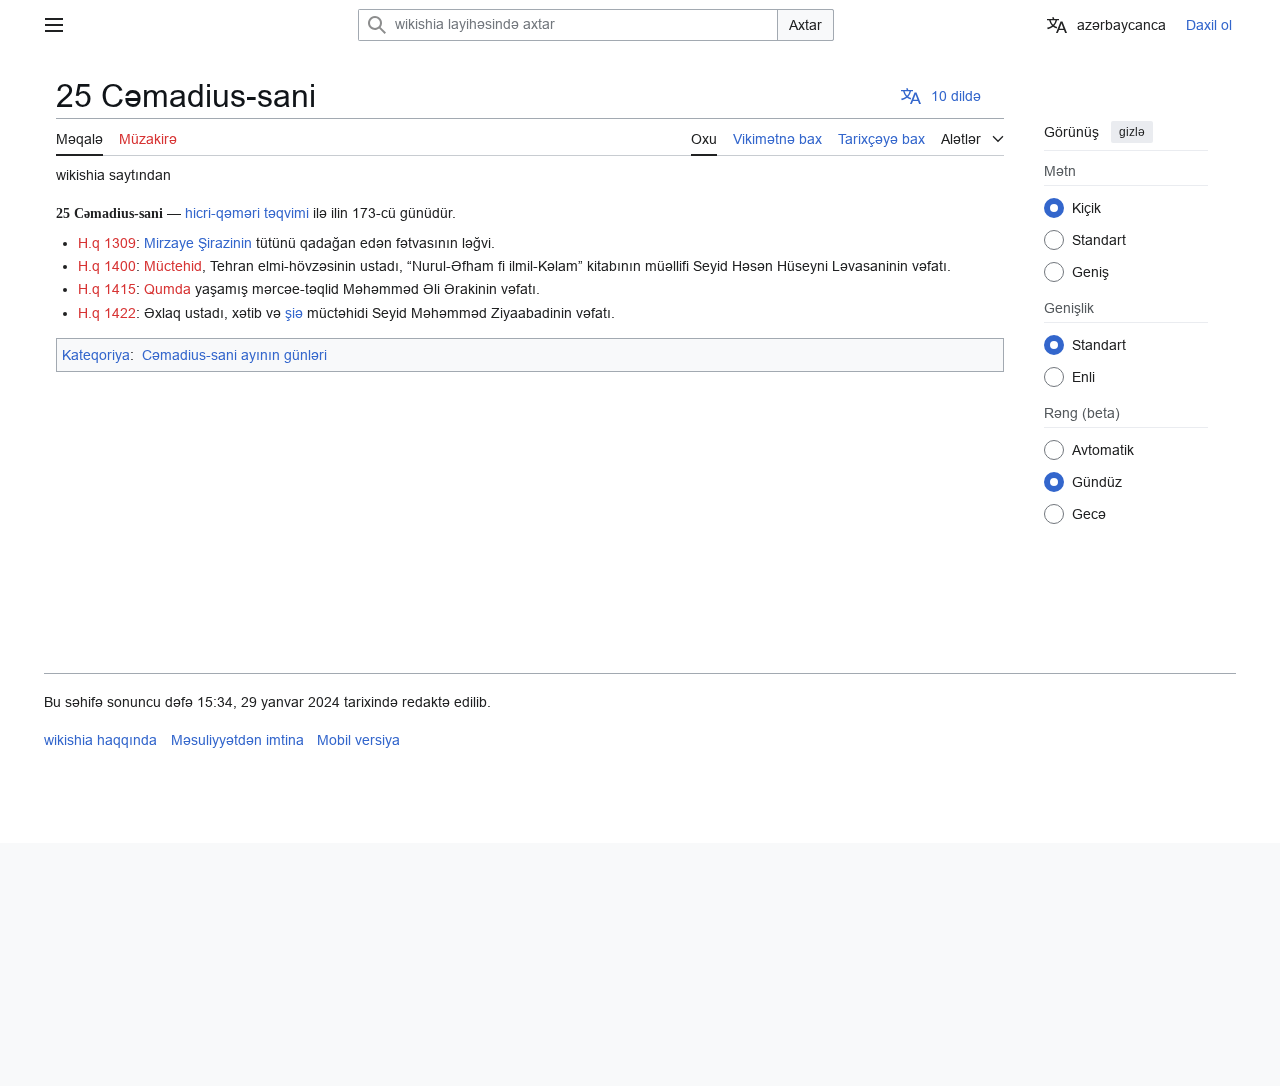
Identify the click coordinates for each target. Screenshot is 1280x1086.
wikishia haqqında (100, 740)
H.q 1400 (107, 266)
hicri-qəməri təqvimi (247, 213)
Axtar (805, 25)
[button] (54, 25)
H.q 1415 (107, 289)
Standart (1099, 239)
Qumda (167, 289)
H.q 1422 (107, 313)
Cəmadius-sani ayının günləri (234, 355)
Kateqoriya (96, 355)
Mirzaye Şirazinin (198, 243)
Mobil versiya (358, 740)
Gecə (1089, 513)
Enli (1083, 376)
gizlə (1132, 132)
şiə (294, 313)
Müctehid (173, 266)
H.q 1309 (107, 243)
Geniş (1090, 271)
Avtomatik (1103, 449)
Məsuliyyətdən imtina (237, 740)
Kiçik (1086, 207)
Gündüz (1097, 481)
